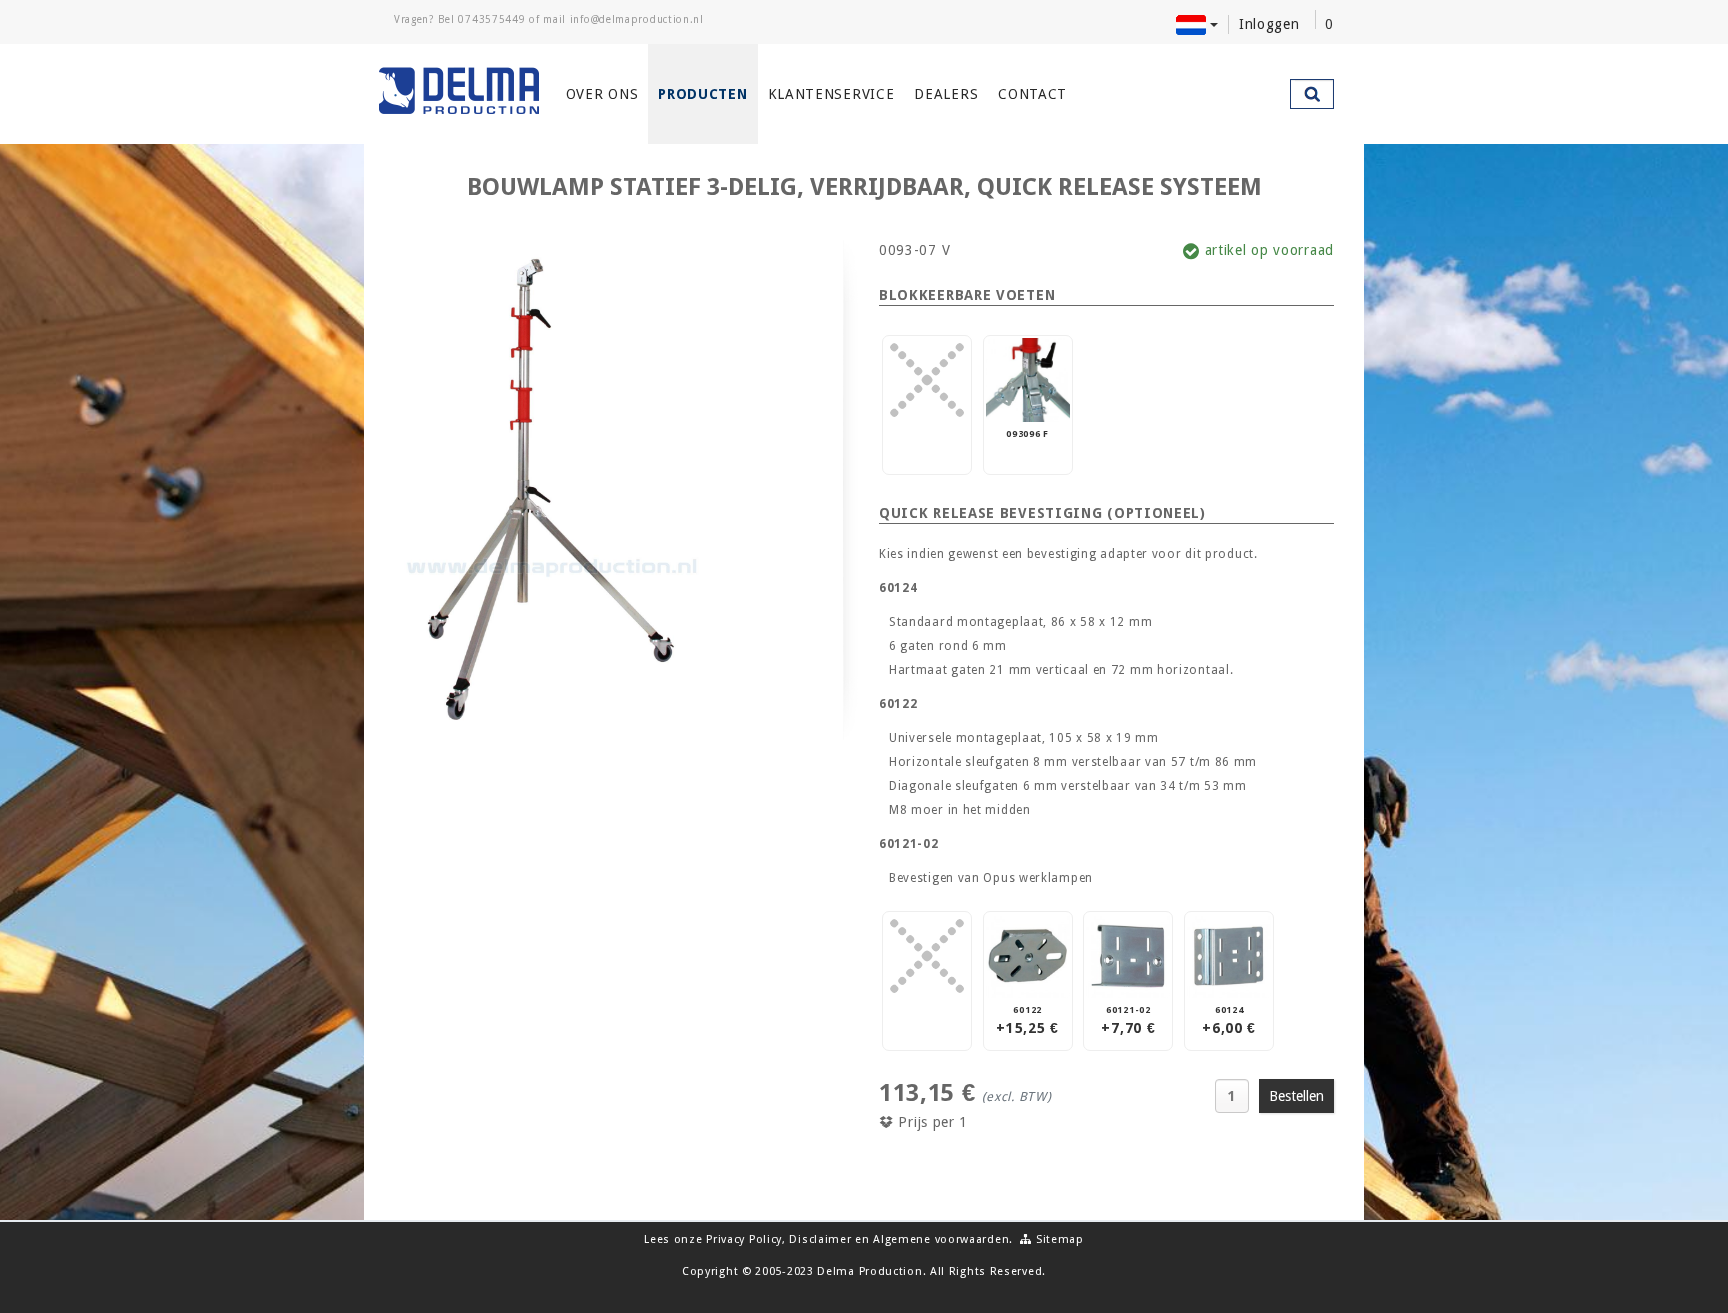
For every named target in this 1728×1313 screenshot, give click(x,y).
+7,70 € (1128, 1020)
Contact (1032, 94)
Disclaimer (820, 1239)
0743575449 (491, 19)
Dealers (946, 94)
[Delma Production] (460, 91)
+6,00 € (1229, 1020)
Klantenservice (831, 94)
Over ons (602, 94)
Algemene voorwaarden (941, 1239)
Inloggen (1269, 24)
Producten (702, 94)
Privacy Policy (744, 1239)
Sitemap (1058, 1239)
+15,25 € (1027, 1020)
